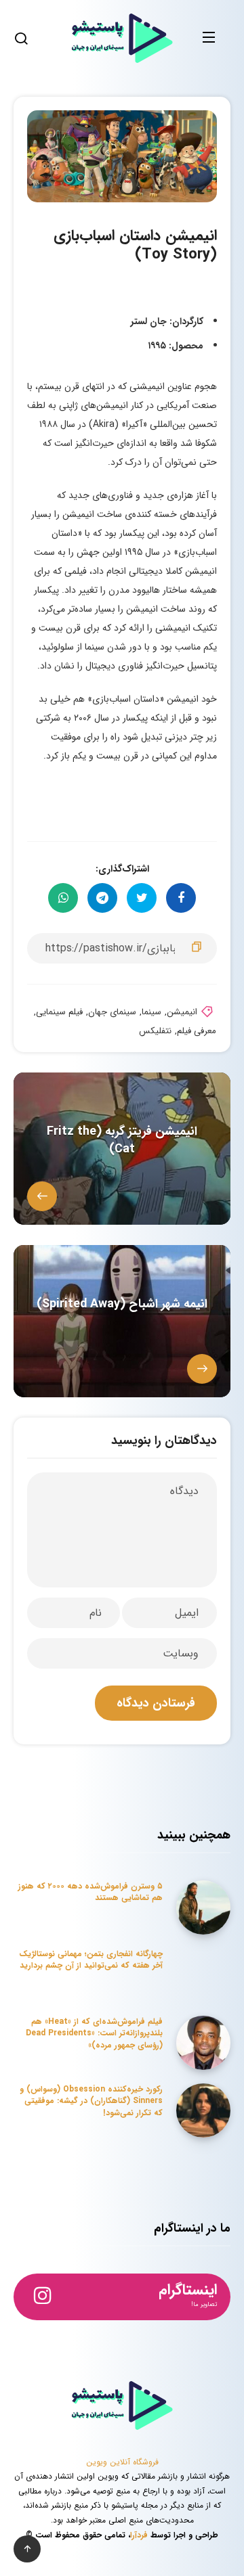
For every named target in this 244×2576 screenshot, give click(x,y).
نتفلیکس (155, 1031)
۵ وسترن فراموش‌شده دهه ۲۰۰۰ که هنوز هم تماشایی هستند (90, 1892)
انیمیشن (182, 1012)
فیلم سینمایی (59, 1012)
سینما (151, 1012)
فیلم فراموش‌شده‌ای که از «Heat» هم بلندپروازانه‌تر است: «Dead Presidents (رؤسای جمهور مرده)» (94, 2033)
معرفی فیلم (197, 1031)
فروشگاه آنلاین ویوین (122, 2462)
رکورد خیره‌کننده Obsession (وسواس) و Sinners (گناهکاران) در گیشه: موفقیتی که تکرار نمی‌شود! (91, 2101)
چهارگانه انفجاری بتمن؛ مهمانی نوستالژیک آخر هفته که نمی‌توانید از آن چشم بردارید (91, 1960)
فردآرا (139, 2535)
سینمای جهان (112, 1012)
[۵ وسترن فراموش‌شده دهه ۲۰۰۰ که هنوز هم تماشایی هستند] (203, 1907)
